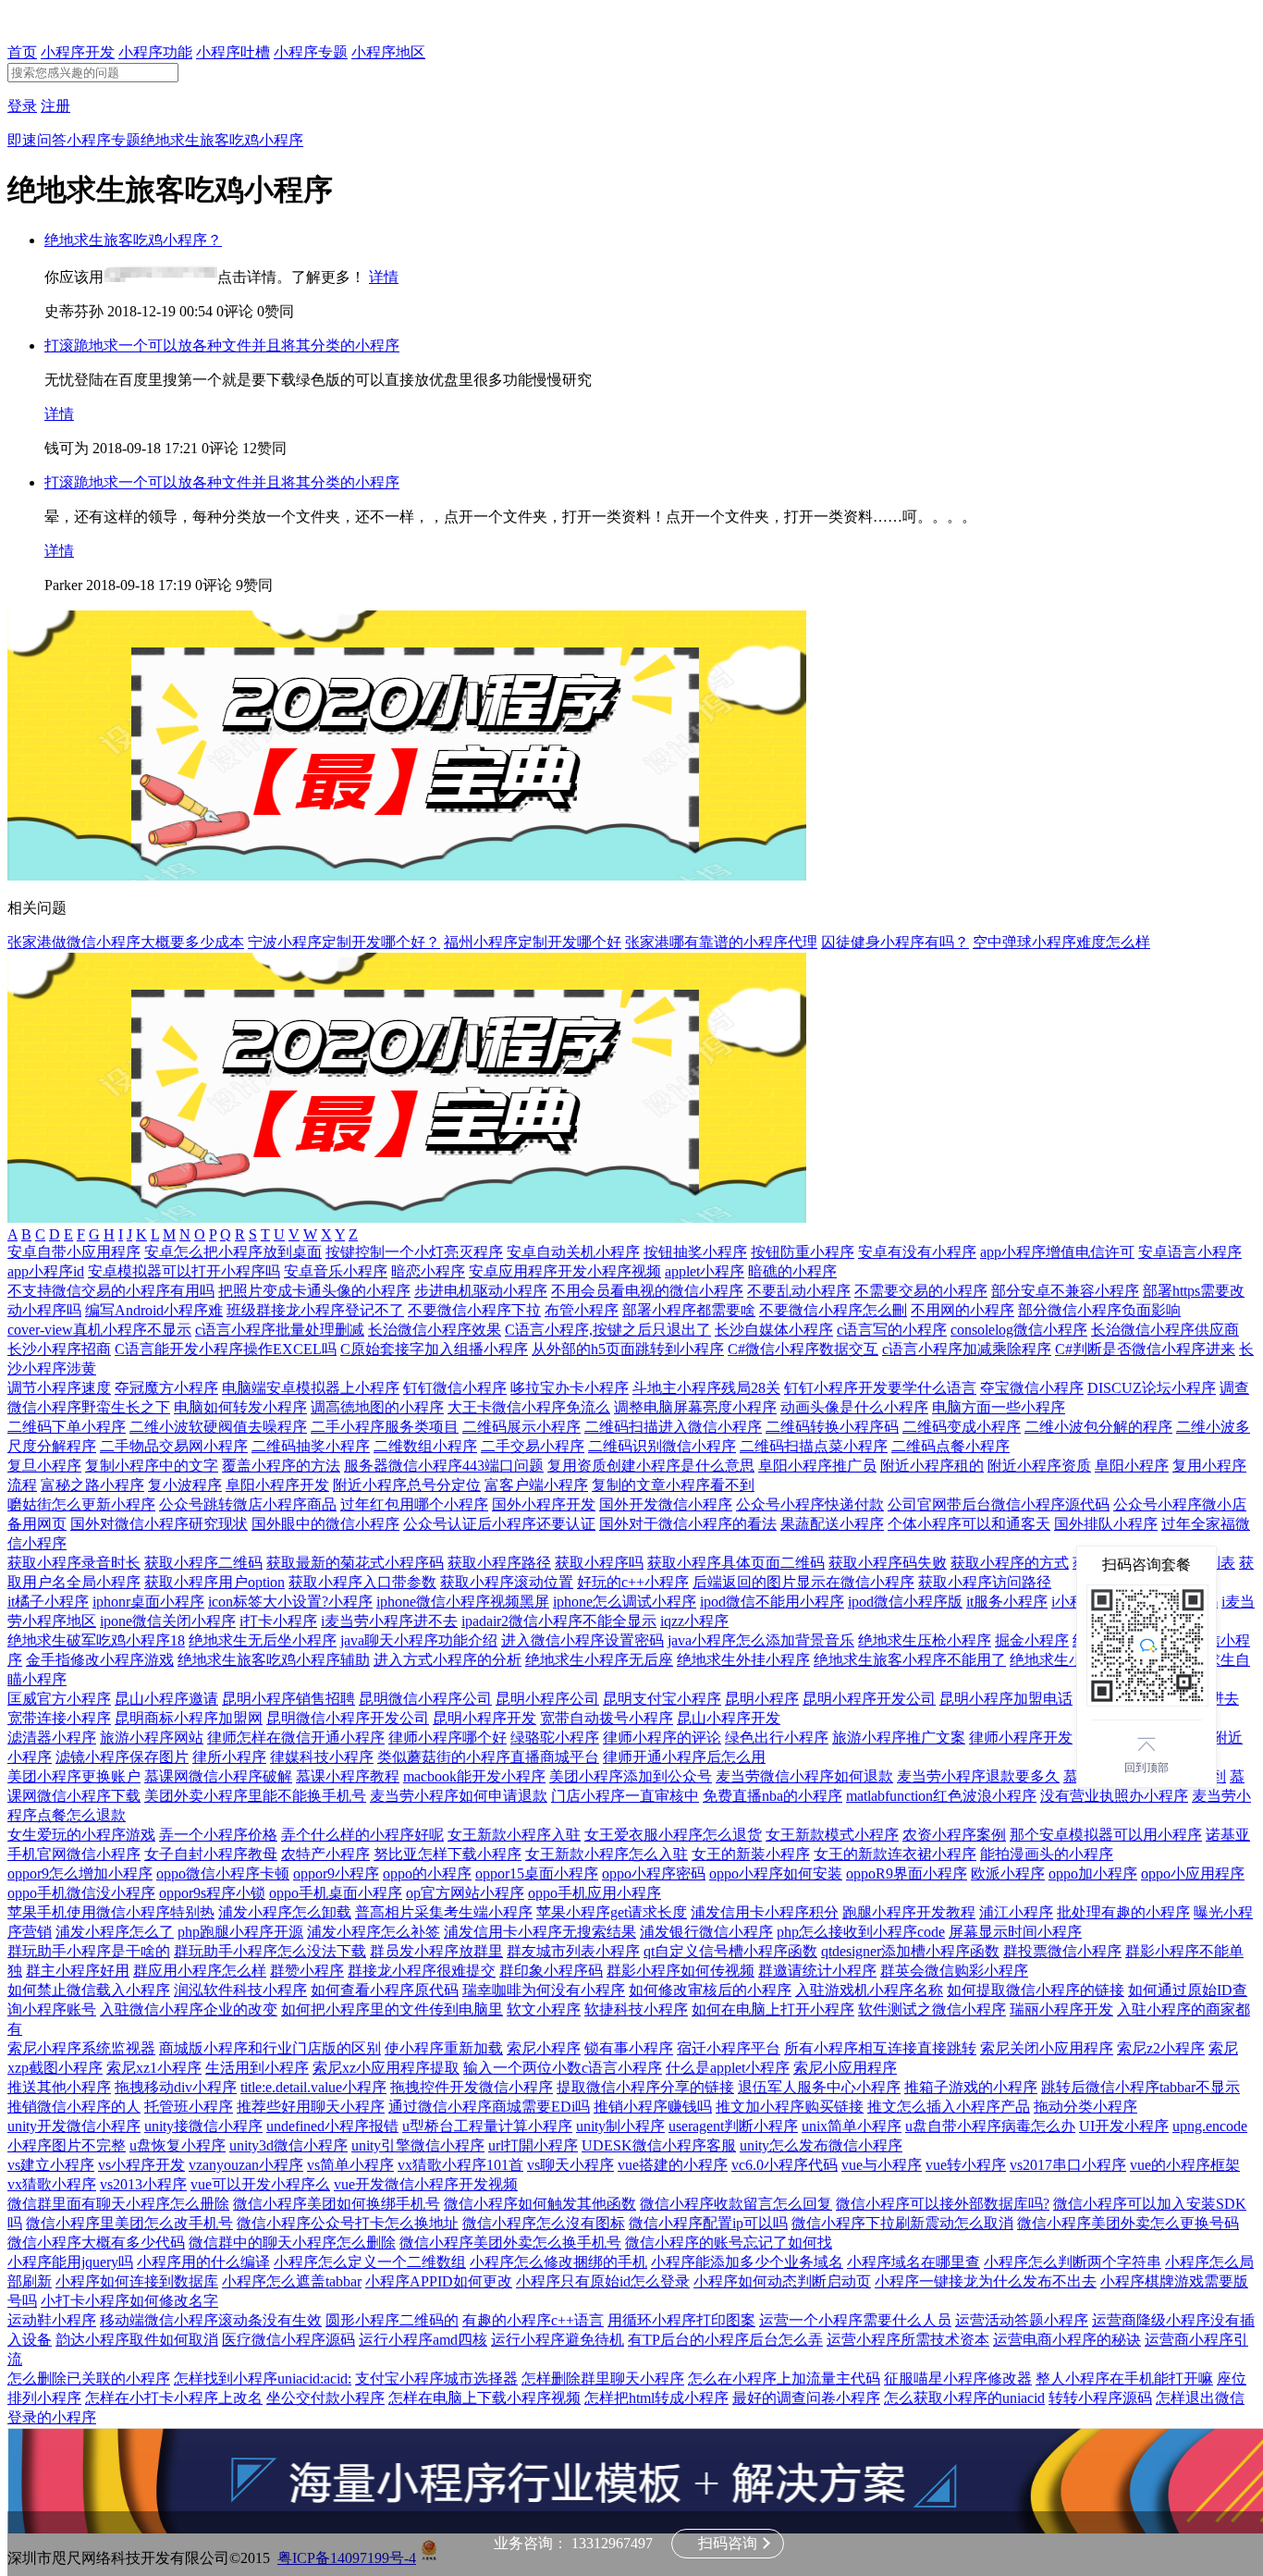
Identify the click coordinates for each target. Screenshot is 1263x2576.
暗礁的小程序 (792, 1271)
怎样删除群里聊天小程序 (603, 2379)
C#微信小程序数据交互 (803, 1349)
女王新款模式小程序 (832, 1835)
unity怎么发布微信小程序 (821, 2145)
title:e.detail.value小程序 (313, 2087)
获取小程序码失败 (888, 1563)
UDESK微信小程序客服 (659, 2145)
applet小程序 (705, 1271)
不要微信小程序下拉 (474, 1310)
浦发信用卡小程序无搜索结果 (540, 1932)
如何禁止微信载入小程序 (89, 1990)
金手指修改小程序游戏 (100, 1660)
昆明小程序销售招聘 (288, 1699)
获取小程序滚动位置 (507, 1582)
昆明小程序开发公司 (869, 1699)
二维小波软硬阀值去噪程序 (218, 1427)
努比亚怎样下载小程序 (448, 1854)
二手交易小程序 (533, 1446)
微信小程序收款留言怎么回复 (736, 2204)
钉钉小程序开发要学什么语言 (880, 1388)
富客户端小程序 (536, 1485)
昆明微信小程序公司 (425, 1699)
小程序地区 (388, 52)
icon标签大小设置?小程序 (290, 1602)
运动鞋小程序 (52, 2320)
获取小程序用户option (215, 1582)
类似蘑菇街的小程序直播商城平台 (488, 1757)
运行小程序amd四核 (423, 2340)
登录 (22, 106)
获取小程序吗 (599, 1563)
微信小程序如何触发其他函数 (540, 2204)
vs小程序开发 (141, 2165)
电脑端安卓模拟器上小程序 (311, 1388)
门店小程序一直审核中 (625, 1796)
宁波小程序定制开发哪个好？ (344, 942)
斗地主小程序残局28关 (706, 1388)
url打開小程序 (533, 2145)
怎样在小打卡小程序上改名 (174, 2398)
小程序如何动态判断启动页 (782, 2281)
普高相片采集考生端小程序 (444, 1912)
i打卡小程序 (278, 1621)
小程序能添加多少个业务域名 (747, 2262)
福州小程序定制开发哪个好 (533, 942)
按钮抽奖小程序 (695, 1252)
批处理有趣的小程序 (1123, 1912)
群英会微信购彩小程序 (954, 1971)
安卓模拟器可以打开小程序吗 (184, 1271)
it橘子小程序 (48, 1602)
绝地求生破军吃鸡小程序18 (96, 1640)
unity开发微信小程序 (74, 2126)
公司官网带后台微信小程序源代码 (999, 1504)
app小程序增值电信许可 (1057, 1252)
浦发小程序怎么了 (115, 1932)
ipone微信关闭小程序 (168, 1621)
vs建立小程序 (51, 2165)
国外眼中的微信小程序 (325, 1524)
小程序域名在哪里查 (914, 2262)
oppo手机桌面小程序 (336, 1893)
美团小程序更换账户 (74, 1776)
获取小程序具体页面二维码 (736, 1563)
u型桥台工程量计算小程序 (487, 2126)
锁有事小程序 (629, 2048)
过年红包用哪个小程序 (414, 1504)
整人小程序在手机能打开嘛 (1124, 2379)
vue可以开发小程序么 (260, 2184)
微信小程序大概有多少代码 (96, 2243)
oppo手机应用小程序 (595, 1893)
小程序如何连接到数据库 (137, 2281)
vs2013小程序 (143, 2184)
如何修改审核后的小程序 (710, 1990)
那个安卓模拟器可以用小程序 (1106, 1835)
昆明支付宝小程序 (662, 1699)
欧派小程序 (1008, 1873)
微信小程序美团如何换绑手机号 (337, 2204)
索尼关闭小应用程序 (1047, 2048)
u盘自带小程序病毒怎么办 (990, 2126)
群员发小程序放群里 (436, 1951)
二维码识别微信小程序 (662, 1446)
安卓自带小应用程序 (74, 1252)
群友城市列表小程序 (573, 1951)
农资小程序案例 (954, 1835)
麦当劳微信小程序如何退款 (804, 1776)
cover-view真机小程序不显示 (99, 1330)
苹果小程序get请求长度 (612, 1912)
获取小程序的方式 (1010, 1563)
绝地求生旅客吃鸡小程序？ (133, 240)
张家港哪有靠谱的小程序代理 (721, 942)
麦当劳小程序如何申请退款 (459, 1796)
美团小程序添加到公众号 (631, 1776)
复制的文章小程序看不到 (673, 1485)
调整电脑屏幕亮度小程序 (695, 1407)
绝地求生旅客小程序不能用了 (910, 1660)
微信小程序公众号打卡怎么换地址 (348, 2223)
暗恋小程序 (428, 1271)
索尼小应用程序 (845, 2068)
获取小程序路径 (499, 1563)
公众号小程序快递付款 (810, 1504)
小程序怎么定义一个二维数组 (370, 2262)
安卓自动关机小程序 (573, 1252)
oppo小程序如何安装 (776, 1873)
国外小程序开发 (544, 1504)
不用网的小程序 (963, 1310)
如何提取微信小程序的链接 (1036, 1990)
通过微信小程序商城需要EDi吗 (489, 2107)
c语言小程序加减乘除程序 (967, 1349)
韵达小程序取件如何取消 (137, 2340)
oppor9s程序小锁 (212, 1893)
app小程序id (46, 1271)
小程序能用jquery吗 (70, 2262)
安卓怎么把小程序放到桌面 (233, 1252)
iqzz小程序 (694, 1621)
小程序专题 (311, 52)
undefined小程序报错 (332, 2126)
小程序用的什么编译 (203, 2262)
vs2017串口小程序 (1068, 2165)
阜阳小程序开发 (277, 1485)
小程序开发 (78, 52)
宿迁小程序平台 (729, 2048)
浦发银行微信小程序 (706, 1932)
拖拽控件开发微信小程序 (472, 2087)
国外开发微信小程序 (666, 1504)
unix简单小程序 (852, 2126)
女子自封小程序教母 (211, 1854)
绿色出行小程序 (777, 1738)
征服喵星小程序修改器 (958, 2379)
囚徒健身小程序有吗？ (895, 942)
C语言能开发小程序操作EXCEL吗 (226, 1349)
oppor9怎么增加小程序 (80, 1873)
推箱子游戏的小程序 (971, 2087)
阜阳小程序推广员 (817, 1466)
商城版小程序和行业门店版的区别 (270, 2048)
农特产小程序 (325, 1854)
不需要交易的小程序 (921, 1291)
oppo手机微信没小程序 (81, 1893)
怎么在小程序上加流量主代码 (784, 2379)
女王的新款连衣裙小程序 (895, 1854)
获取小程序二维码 (203, 1563)
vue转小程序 (966, 2165)
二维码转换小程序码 (832, 1427)
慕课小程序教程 (348, 1776)
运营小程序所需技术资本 (908, 2340)
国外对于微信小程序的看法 (688, 1524)
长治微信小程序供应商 (1165, 1330)
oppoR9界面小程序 (907, 1873)
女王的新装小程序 (751, 1854)
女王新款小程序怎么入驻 (607, 1854)
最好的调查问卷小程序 (806, 2398)
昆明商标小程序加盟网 (189, 1718)
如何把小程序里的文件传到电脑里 (392, 2009)
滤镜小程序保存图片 (122, 1757)
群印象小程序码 (551, 1971)
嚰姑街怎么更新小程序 (81, 1504)
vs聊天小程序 (570, 2165)
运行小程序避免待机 (558, 2340)
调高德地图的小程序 (377, 1407)
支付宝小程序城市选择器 (436, 2379)
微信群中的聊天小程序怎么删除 (292, 2243)
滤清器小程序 (52, 1738)
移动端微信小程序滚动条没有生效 (211, 2320)
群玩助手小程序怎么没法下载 (270, 1951)
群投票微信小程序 (1062, 1951)
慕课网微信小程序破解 (218, 1776)
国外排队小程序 (1106, 1524)
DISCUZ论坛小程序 (1152, 1388)
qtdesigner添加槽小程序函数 (910, 1951)
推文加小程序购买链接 (790, 2107)
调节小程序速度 (59, 1388)
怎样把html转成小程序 (656, 2398)
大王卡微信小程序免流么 (529, 1407)
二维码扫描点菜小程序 (814, 1446)
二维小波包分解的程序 (1098, 1427)
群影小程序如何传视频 (681, 1971)
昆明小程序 (762, 1699)
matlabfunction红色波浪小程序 (941, 1796)
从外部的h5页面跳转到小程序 (628, 1349)
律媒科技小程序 (322, 1757)
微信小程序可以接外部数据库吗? (943, 2204)
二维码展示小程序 (521, 1427)
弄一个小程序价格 (218, 1835)
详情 (384, 277)
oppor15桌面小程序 (537, 1873)
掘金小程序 (1032, 1640)
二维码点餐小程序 (950, 1446)
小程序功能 (155, 52)
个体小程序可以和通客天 (969, 1524)
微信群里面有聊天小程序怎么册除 (118, 2204)
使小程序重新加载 (444, 2048)
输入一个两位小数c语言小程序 (563, 2068)
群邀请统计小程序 (817, 1971)
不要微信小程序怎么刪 (833, 1310)
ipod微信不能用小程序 (772, 1602)
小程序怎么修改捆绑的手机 (558, 2262)
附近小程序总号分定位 (407, 1485)
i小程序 (1075, 1602)
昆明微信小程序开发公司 (348, 1718)
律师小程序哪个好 (448, 1738)
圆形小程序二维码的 (392, 2320)
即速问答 (37, 140)
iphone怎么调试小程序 (625, 1602)
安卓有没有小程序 (917, 1252)
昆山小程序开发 (729, 1718)
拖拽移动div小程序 (176, 2087)
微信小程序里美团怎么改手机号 (129, 2223)
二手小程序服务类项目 (385, 1427)
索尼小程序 (544, 2048)
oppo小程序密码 (654, 1873)
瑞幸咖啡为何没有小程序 (544, 1990)
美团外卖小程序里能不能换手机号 (255, 1796)
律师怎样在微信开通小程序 (296, 1738)
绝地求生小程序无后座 (599, 1660)
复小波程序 (185, 1485)
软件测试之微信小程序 (932, 2009)
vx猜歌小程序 (52, 2184)
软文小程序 (544, 2009)
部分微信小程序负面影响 (1099, 1310)
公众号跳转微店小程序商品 (248, 1504)
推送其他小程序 (59, 2087)
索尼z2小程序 (1161, 2048)
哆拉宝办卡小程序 (570, 1388)
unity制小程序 (620, 2126)
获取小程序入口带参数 (362, 1582)
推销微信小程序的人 (74, 2107)
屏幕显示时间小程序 (1015, 1932)
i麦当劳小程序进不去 (389, 1621)
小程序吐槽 (233, 52)
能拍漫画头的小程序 (1047, 1854)
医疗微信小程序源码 (288, 2340)
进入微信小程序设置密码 (582, 1640)
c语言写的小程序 (892, 1330)
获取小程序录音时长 (74, 1563)
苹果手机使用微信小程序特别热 (111, 1912)
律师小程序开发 (1021, 1738)
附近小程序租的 (932, 1466)
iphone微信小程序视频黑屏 (463, 1602)
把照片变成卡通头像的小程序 (314, 1291)
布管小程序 (582, 1310)
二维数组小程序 (425, 1446)
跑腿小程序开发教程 (909, 1912)
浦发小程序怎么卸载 (285, 1912)
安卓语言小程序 (1190, 1252)
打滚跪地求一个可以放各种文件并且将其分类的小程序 (222, 345)
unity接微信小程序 (203, 2126)
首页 (22, 52)
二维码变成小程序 (962, 1427)
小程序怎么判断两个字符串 (1073, 2262)
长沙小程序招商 (59, 1349)
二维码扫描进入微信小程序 (673, 1427)
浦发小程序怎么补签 (374, 1932)
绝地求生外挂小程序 (743, 1660)
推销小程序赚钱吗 (653, 2107)
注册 (55, 106)
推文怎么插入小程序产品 (949, 2107)
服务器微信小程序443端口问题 (444, 1466)
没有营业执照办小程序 (1114, 1796)
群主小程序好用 (78, 1971)
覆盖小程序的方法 (281, 1466)
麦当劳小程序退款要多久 (978, 1776)
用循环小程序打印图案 (681, 2320)
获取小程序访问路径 (985, 1582)
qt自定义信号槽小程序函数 (730, 1951)
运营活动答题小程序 (1022, 2320)
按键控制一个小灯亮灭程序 (414, 1252)
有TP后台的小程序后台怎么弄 (725, 2340)
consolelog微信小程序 (1019, 1330)
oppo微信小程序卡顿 (223, 1873)
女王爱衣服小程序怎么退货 (673, 1835)
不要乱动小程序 (799, 1291)
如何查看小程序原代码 (385, 1990)
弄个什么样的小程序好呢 (362, 1835)
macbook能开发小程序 (474, 1776)
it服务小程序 (1007, 1602)
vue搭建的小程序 (673, 2165)
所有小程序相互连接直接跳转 (880, 2048)
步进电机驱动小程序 (481, 1291)
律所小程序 (229, 1757)
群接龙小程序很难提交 (422, 1971)
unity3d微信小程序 (288, 2145)
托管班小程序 (189, 2107)
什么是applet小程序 (728, 2068)
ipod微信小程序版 (905, 1602)
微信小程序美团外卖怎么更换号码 (1128, 2223)
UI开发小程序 (1124, 2126)
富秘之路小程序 (92, 1485)
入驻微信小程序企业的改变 (189, 2009)
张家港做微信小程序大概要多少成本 (126, 942)
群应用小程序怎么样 (200, 1971)
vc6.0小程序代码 (785, 2165)
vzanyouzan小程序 (246, 2165)
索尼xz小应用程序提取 (386, 2068)
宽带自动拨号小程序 (607, 1718)
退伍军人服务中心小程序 (819, 2087)
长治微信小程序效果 (435, 1330)
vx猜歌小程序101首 (460, 2165)
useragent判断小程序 (733, 2126)
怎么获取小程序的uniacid (964, 2398)
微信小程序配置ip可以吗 (708, 2223)
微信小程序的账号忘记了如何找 (729, 2243)
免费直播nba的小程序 (773, 1796)
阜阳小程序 (1132, 1466)
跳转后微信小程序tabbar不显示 (1140, 2087)
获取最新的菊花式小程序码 (355, 1563)
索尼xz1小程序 (154, 2068)
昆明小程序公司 (547, 1699)
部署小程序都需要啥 (689, 1310)
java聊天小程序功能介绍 (419, 1640)
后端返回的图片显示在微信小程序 (803, 1582)
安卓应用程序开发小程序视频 (565, 1271)
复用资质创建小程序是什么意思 (651, 1466)
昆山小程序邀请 (166, 1699)
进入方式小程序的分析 (448, 1660)
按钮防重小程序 (803, 1252)
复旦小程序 (44, 1466)
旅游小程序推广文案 (899, 1738)
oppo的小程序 (427, 1873)
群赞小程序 (307, 1971)
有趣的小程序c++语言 (533, 2320)
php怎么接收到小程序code (861, 1932)
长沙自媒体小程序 (774, 1330)
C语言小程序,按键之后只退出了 (608, 1330)
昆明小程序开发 (484, 1718)
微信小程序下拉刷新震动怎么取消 (902, 2223)
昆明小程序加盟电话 (1006, 1699)
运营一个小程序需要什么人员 (855, 2320)
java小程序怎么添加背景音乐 (761, 1640)
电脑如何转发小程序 (240, 1407)
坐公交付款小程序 (325, 2398)
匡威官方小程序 (59, 1699)
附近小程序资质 (1039, 1466)
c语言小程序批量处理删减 (280, 1330)
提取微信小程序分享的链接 (645, 2087)
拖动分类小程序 (1085, 2107)
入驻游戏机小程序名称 (869, 1990)
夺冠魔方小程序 (166, 1388)
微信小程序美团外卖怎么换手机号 (510, 2243)
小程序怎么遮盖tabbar (292, 2281)
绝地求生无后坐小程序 (263, 1640)
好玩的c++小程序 (633, 1582)
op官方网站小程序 (465, 1893)
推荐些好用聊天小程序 (311, 2107)
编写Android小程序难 (154, 1310)
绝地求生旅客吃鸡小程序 (222, 140)
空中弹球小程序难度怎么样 (1061, 942)
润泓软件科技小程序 (240, 1990)
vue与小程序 (882, 2165)
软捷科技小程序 (636, 2009)
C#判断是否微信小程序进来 (1145, 1349)
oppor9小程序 (336, 1873)
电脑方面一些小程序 (999, 1407)
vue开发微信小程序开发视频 (426, 2184)
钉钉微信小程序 (455, 1388)
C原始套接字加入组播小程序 (434, 1349)
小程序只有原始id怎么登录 (603, 2281)
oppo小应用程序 (1193, 1873)
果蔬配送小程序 (832, 1524)
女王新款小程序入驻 (514, 1835)
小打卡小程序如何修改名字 (129, 2301)
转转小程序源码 (1100, 2398)
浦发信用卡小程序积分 (765, 1912)
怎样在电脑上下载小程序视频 (484, 2398)
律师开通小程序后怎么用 (684, 1757)
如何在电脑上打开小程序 (773, 2009)
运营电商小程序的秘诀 (1067, 2340)
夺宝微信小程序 (1032, 1388)
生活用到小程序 (257, 2068)
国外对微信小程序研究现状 (159, 1524)
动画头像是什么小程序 (854, 1407)
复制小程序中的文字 (152, 1466)
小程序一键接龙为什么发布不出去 (986, 2281)
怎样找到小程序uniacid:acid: (263, 2379)
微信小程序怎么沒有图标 (544, 2223)
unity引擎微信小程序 (418, 2145)
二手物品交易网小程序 (174, 1446)
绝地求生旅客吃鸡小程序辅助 (274, 1660)
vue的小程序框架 (1185, 2165)
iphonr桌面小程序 (148, 1602)
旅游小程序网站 (152, 1738)
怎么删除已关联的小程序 (89, 2379)
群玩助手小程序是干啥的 (89, 1951)
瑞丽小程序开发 (1061, 2009)
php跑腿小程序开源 (240, 1932)
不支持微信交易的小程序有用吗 (111, 1291)
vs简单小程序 (350, 2165)
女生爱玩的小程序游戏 (81, 1835)
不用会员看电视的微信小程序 (647, 1291)
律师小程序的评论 (662, 1738)
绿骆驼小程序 (555, 1738)
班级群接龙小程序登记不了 (315, 1310)
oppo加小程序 (1093, 1873)
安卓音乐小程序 (336, 1271)
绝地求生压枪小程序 (925, 1640)
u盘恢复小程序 (178, 2145)
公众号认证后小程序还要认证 (499, 1524)
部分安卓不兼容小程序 (1065, 1291)
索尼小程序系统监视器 (81, 2048)
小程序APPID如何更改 (439, 2281)
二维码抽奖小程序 (311, 1446)
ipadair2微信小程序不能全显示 (559, 1621)
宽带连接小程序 (59, 1718)
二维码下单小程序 (67, 1427)
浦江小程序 (1016, 1912)
